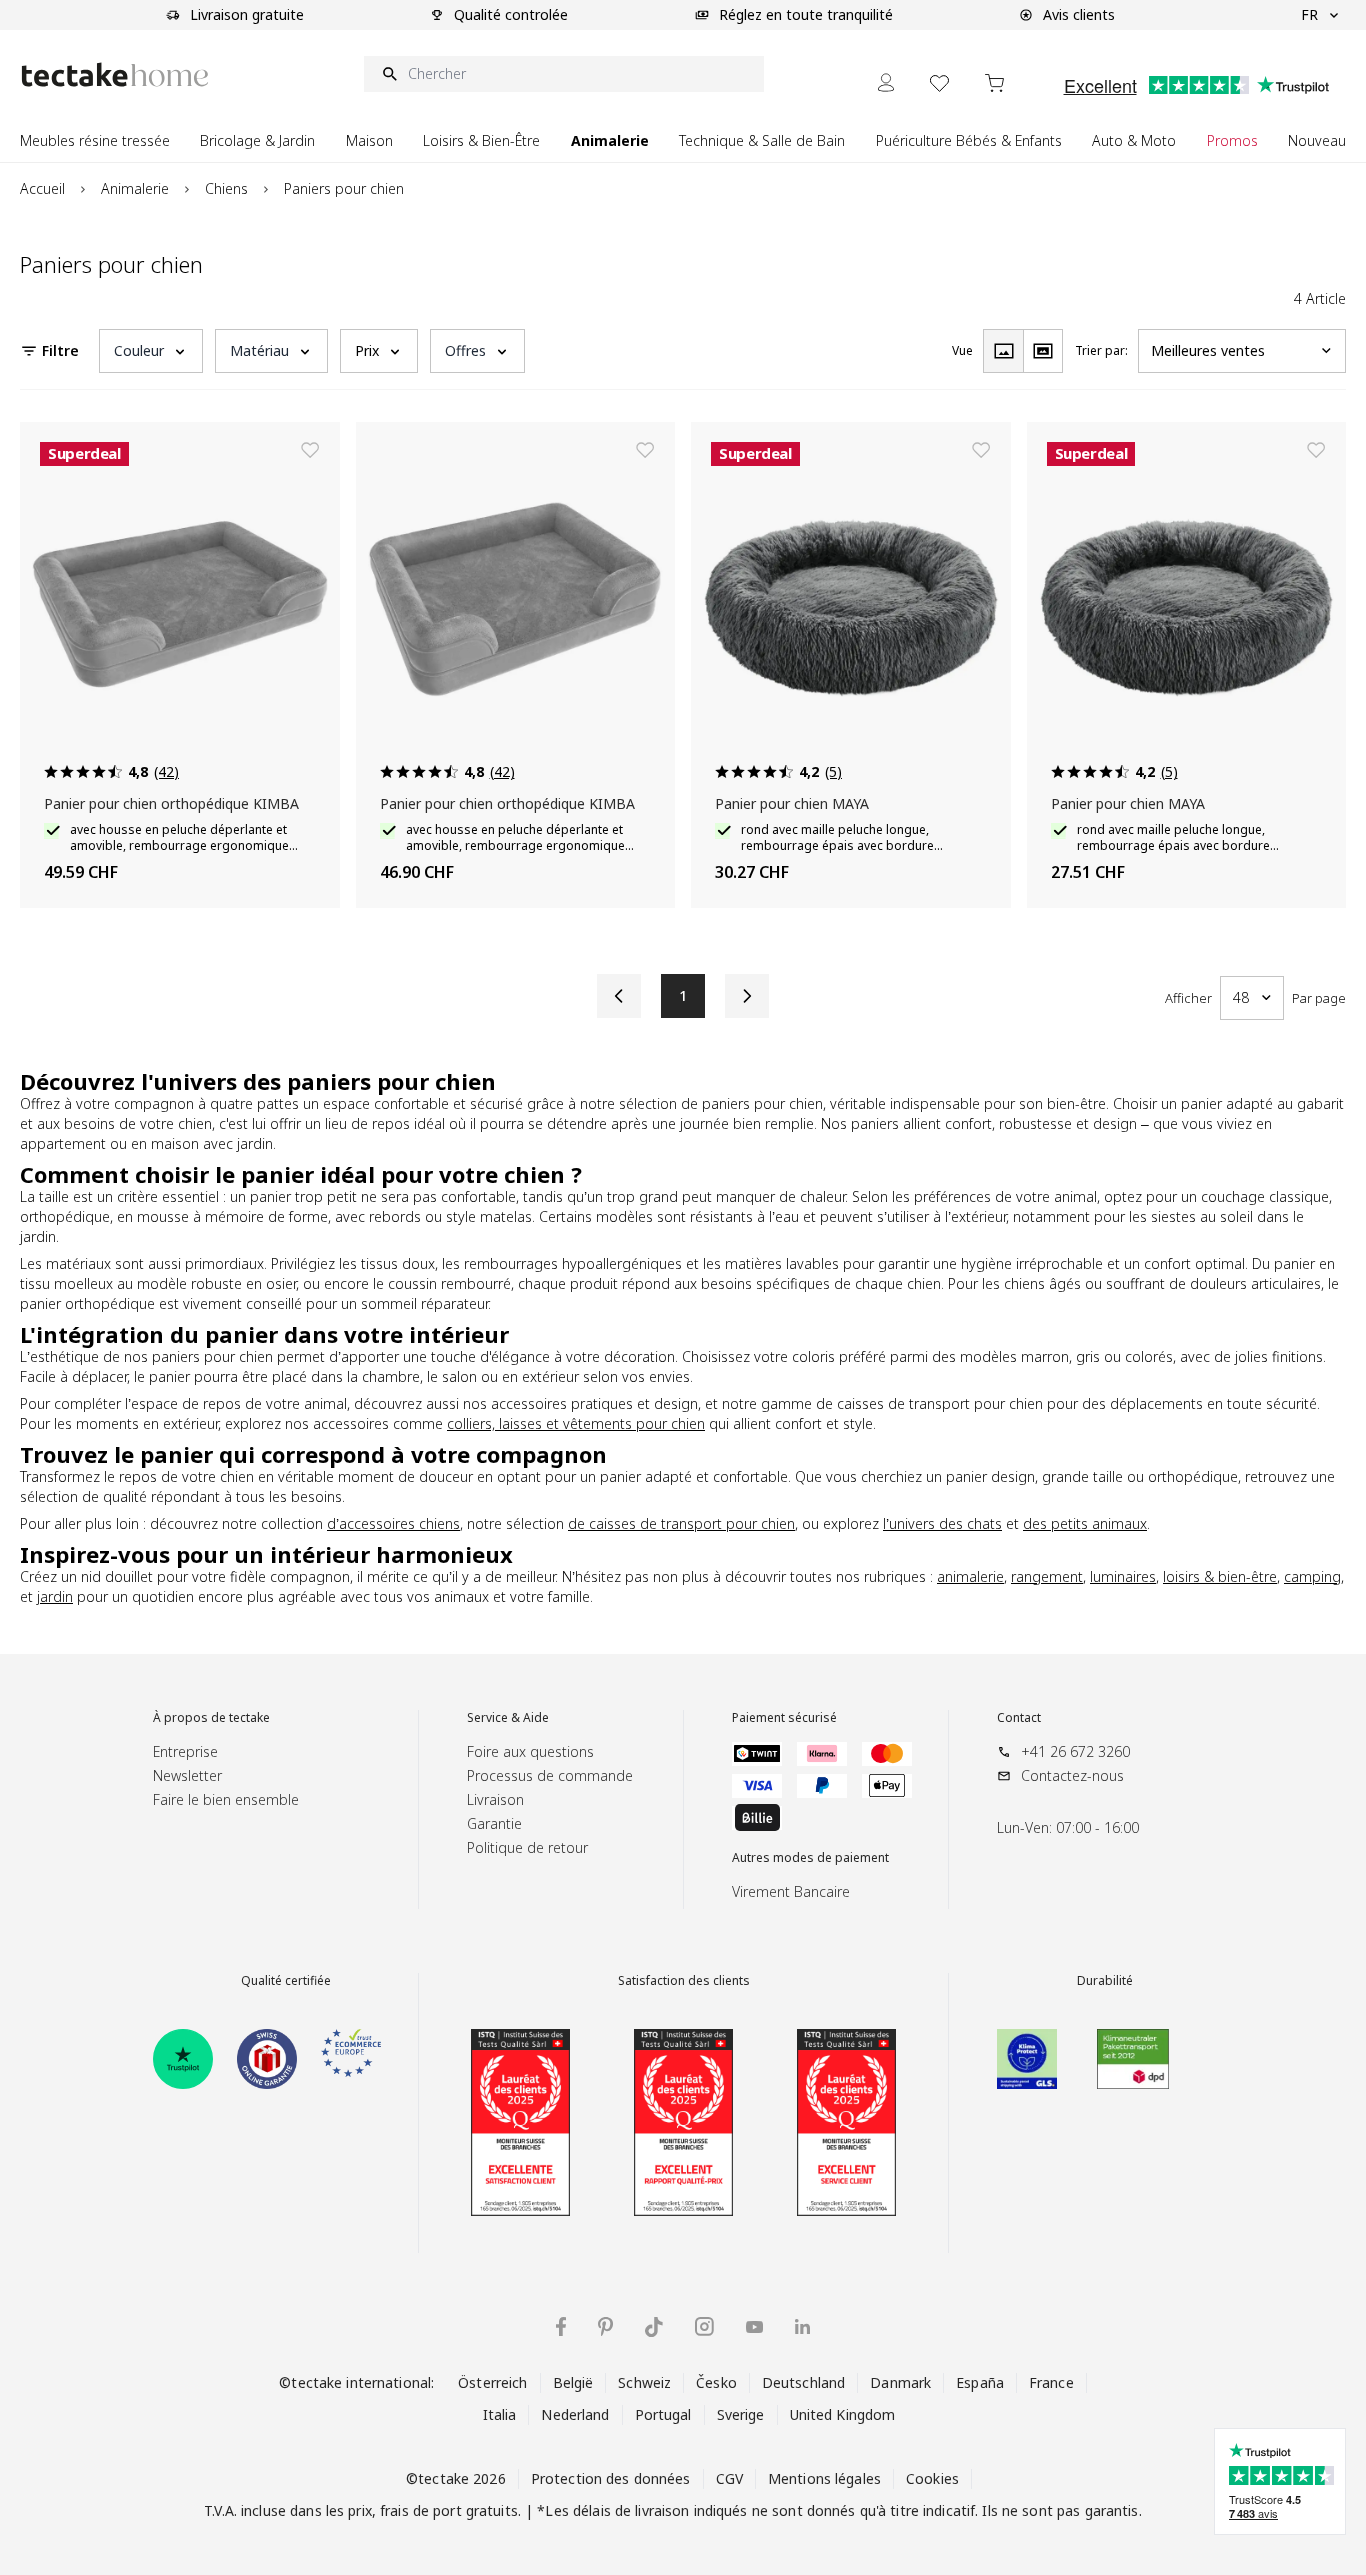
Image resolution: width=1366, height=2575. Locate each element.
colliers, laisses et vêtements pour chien (576, 1423)
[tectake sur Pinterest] (605, 2327)
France (1051, 2382)
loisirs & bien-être (1220, 1576)
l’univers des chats (942, 1523)
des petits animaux (1085, 1523)
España (980, 2382)
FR (1309, 14)
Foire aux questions (530, 1751)
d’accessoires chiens (393, 1523)
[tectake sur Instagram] (704, 2326)
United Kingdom (843, 2414)
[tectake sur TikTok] (654, 2327)
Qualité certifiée (286, 1981)
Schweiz (644, 2382)
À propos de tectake (211, 1718)
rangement (1047, 1576)
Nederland (575, 2414)
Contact (1019, 1718)
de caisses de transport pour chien (681, 1523)
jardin (55, 1596)
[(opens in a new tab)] (183, 2059)
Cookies (932, 2478)
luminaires (1123, 1576)
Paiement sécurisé (784, 1718)
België (573, 2382)
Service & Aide (508, 1718)
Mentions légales (824, 2478)
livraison (662, 2510)
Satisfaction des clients (684, 1981)
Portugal (663, 2414)
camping (1312, 1576)
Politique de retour (527, 1847)
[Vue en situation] (1043, 351)
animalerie (970, 1576)
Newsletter (187, 1775)
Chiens (226, 188)
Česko (716, 2382)
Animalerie (135, 188)
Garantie (494, 1823)
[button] (151, 351)
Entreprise (185, 1751)
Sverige (741, 2414)
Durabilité (1105, 1981)
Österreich (492, 2382)
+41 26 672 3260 (1075, 1751)
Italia (500, 2414)
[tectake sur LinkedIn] (802, 2326)
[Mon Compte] (886, 82)
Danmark (900, 2382)
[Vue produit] (1003, 351)
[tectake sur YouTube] (754, 2327)
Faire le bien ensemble (226, 1799)
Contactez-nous (1072, 1775)
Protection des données (611, 2478)
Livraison (495, 1799)
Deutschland (803, 2382)
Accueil (42, 188)
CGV (729, 2478)
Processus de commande (550, 1775)
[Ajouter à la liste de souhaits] (310, 450)
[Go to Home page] (115, 74)
